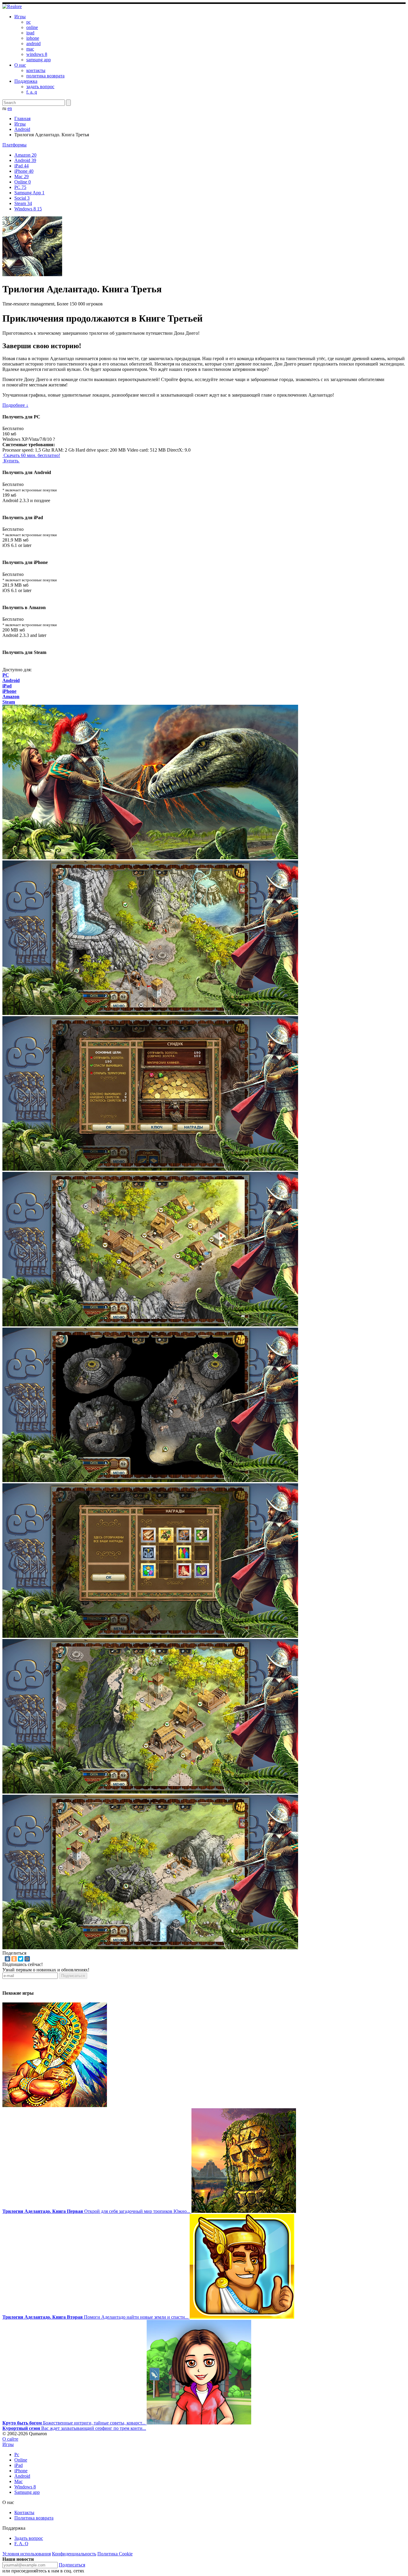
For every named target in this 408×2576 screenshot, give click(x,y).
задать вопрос (40, 87)
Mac (22, 176)
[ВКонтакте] (7, 1959)
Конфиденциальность (74, 2554)
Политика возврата (34, 2518)
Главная (22, 119)
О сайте (10, 2439)
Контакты (24, 2512)
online (32, 27)
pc (29, 22)
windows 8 (37, 54)
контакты (36, 70)
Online (23, 182)
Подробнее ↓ (15, 405)
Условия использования (27, 2554)
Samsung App (29, 193)
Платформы (14, 145)
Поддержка (26, 81)
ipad (30, 33)
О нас (20, 65)
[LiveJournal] (34, 1959)
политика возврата (45, 76)
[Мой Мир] (27, 1959)
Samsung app (27, 2492)
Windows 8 (28, 209)
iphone (33, 38)
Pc (17, 2455)
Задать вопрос (29, 2538)
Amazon (25, 155)
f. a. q (32, 92)
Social (22, 198)
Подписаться (73, 1976)
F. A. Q (21, 2544)
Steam (23, 203)
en (10, 108)
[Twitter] (21, 1959)
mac (30, 49)
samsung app (39, 60)
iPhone (24, 171)
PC (20, 187)
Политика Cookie (115, 2554)
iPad (22, 166)
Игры (20, 17)
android (33, 43)
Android (22, 129)
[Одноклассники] (14, 1959)
